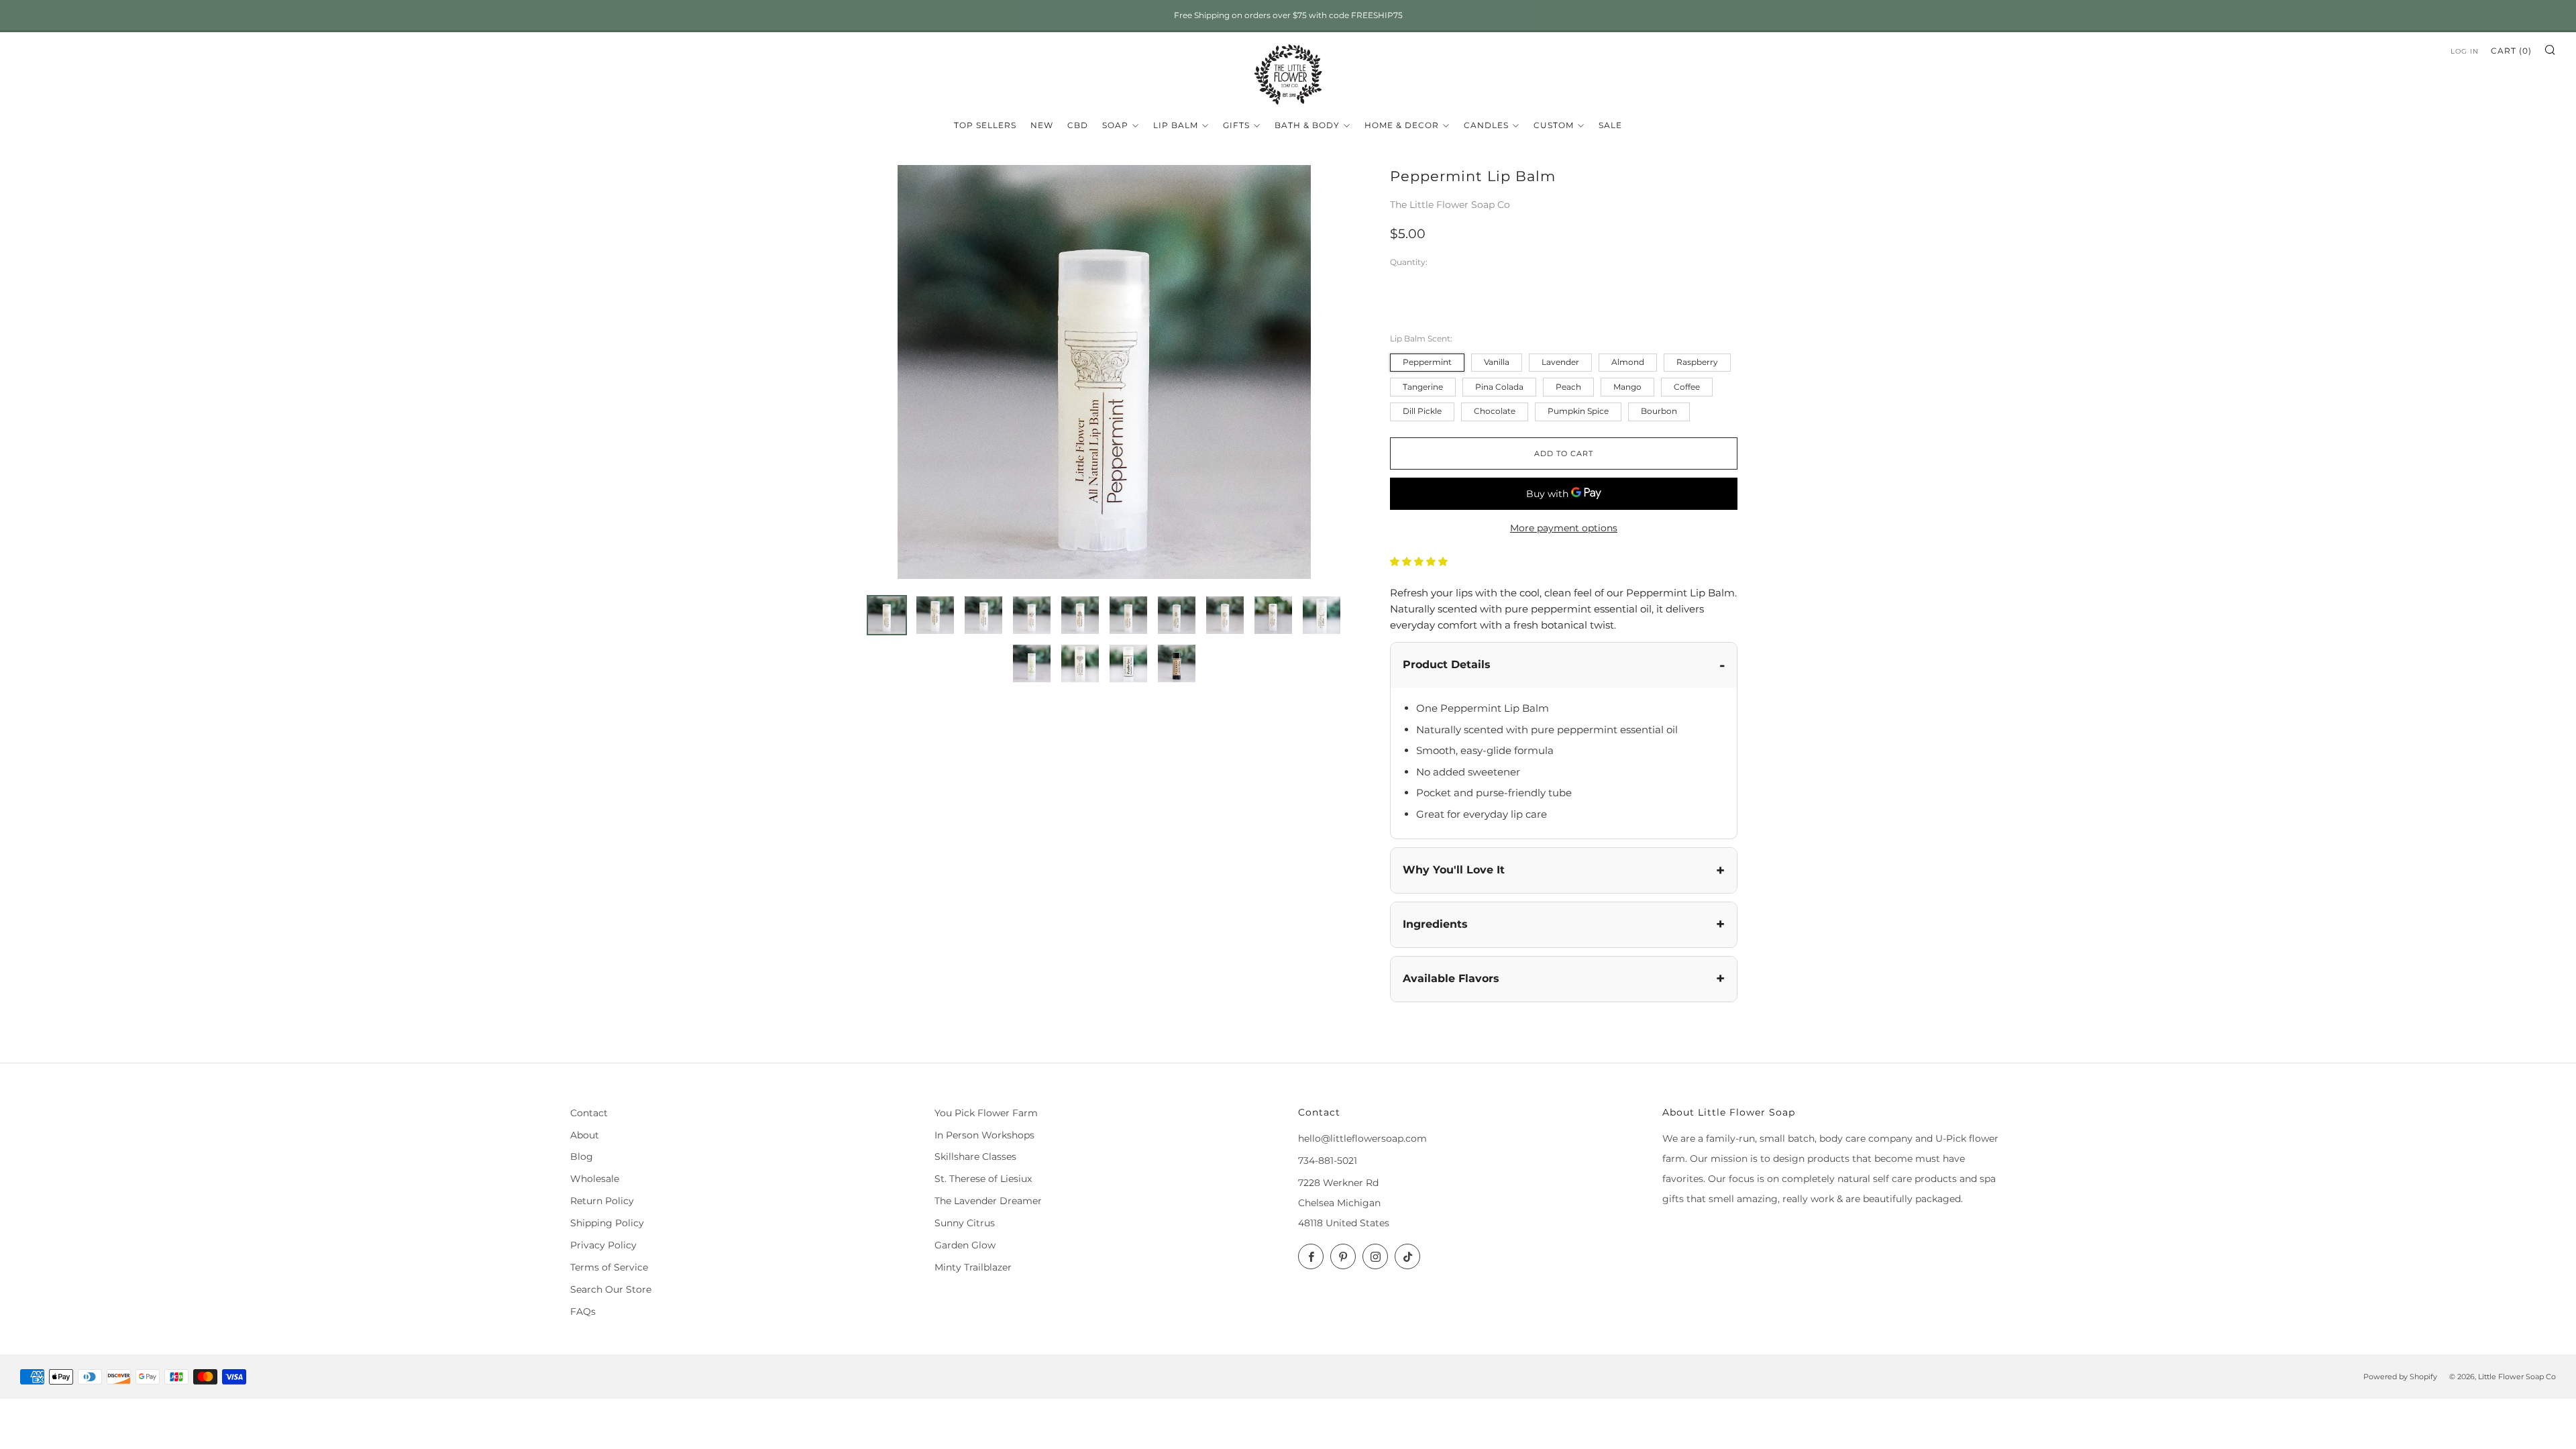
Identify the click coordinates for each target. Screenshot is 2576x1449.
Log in (2465, 51)
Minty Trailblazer (973, 1267)
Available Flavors (1451, 978)
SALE (1610, 125)
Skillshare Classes (975, 1157)
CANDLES (1486, 125)
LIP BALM (1176, 125)
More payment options (1564, 528)
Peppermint (1427, 362)
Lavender (1560, 362)
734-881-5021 (1328, 1161)
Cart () (2511, 51)
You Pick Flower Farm (986, 1113)
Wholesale (595, 1179)
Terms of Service (609, 1267)
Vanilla (1497, 362)
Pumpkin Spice (1578, 411)
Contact (589, 1113)
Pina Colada (1499, 387)
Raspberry (1697, 362)
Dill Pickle (1422, 411)
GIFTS (1236, 125)
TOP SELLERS (985, 125)
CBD (1078, 125)
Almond (1628, 362)
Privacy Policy (603, 1245)
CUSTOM (1554, 125)
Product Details (1447, 664)
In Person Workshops (984, 1135)
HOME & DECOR (1402, 125)
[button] (1420, 561)
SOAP (1115, 125)
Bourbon (1659, 411)
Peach (1568, 387)
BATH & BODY (1307, 125)
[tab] (887, 615)
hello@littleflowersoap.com (1362, 1138)
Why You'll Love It (1454, 870)
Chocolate (1495, 411)
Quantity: (1409, 263)
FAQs (583, 1311)
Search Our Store (611, 1289)
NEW (1042, 125)
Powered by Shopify (2400, 1377)
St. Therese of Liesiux (983, 1179)
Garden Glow (965, 1245)
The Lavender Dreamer (988, 1201)
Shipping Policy (607, 1223)
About (585, 1135)
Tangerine (1423, 387)
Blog (582, 1157)
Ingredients (1435, 924)
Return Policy (602, 1201)
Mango (1627, 387)
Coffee (1687, 387)
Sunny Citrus (965, 1223)
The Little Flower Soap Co (1450, 205)
